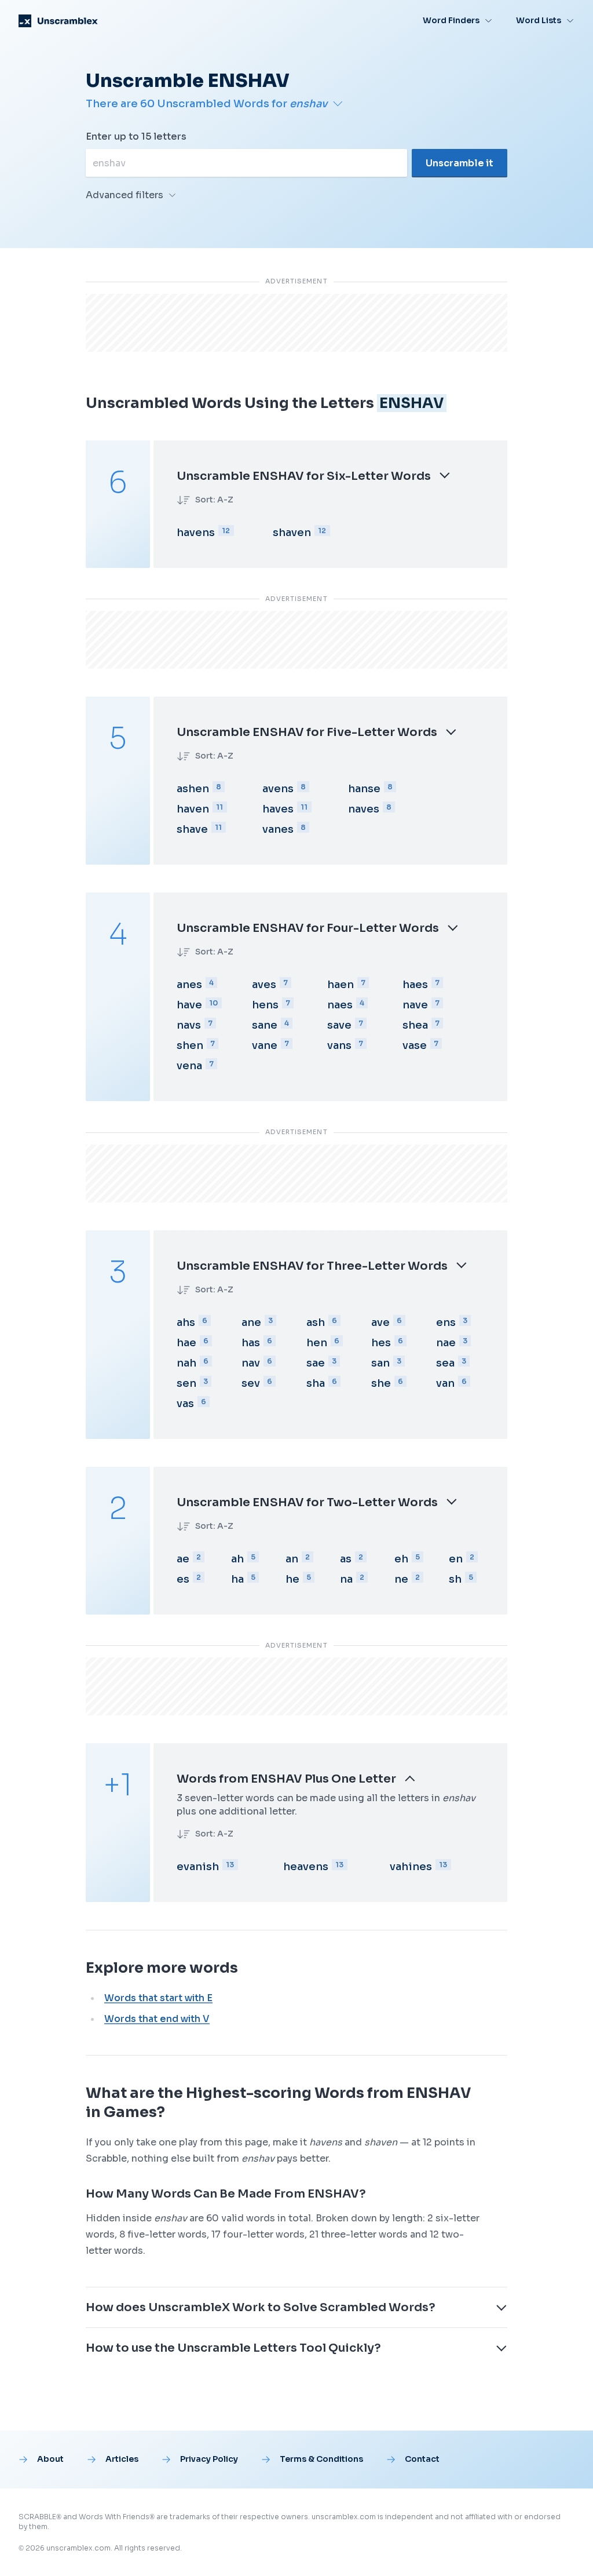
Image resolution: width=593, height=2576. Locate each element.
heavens (306, 1867)
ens (446, 1322)
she (381, 1383)
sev (251, 1383)
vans (339, 1045)
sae (316, 1363)
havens (196, 533)
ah (237, 1559)
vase (415, 1045)
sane (265, 1025)
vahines (411, 1867)
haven (193, 809)
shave (192, 829)
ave (380, 1322)
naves (364, 809)
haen (341, 985)
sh (455, 1579)
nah (186, 1363)
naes (340, 1005)
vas (185, 1404)
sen (186, 1383)
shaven (292, 533)
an (292, 1559)
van (445, 1383)
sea (445, 1363)
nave (415, 1005)
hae (186, 1343)
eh (401, 1559)
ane (251, 1322)
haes (415, 985)
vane (265, 1045)
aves (264, 985)
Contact (422, 2459)
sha (316, 1383)
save (339, 1025)
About (50, 2459)
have (189, 1005)
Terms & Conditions (321, 2459)
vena (189, 1066)
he (292, 1579)
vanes (278, 829)
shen (190, 1045)
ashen (193, 789)
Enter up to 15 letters (136, 136)
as (346, 1559)
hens (265, 1005)
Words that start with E (158, 1998)
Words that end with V (157, 2019)
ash (316, 1322)
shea (415, 1025)
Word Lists (539, 20)
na (346, 1579)
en (456, 1559)
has (251, 1343)
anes (189, 985)
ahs (186, 1322)
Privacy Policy (209, 2459)
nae (446, 1343)
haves (278, 809)
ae (183, 1559)
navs (189, 1025)
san (380, 1363)
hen (317, 1343)
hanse (364, 789)
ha (237, 1579)
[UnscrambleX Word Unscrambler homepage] (58, 21)
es (183, 1579)
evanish (198, 1867)
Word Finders (451, 20)
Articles (122, 2459)
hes (381, 1343)
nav (251, 1363)
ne (401, 1579)
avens (278, 789)
